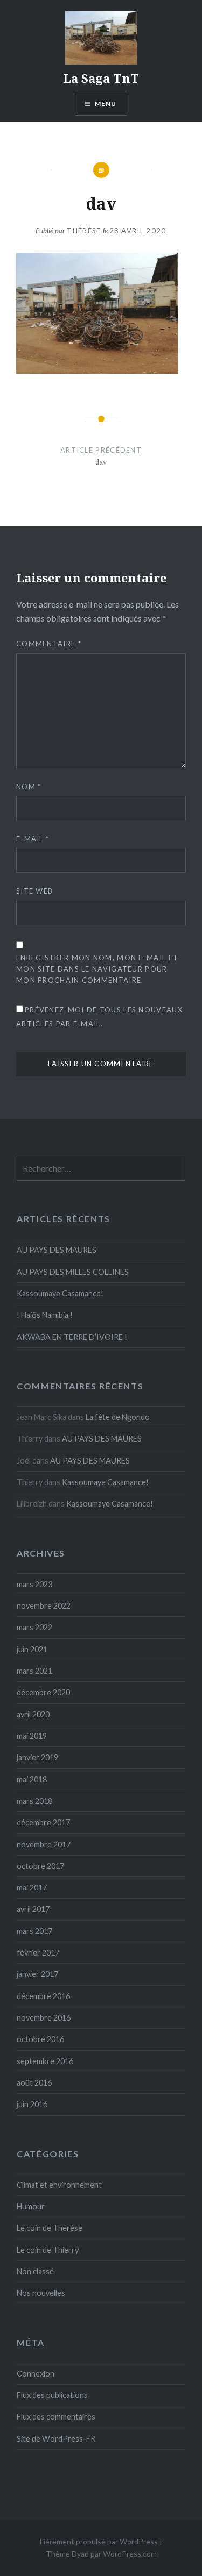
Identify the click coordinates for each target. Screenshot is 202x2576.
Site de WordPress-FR (56, 2439)
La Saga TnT (101, 78)
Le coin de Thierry (48, 2250)
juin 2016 (32, 2104)
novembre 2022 (44, 1606)
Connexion (36, 2374)
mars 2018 (34, 1801)
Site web (34, 891)
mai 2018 (32, 1779)
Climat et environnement (59, 2185)
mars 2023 (34, 1584)
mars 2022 (34, 1627)
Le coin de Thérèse (50, 2228)
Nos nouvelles (41, 2293)
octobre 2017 (40, 1866)
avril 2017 (33, 1909)
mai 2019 (32, 1736)
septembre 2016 (45, 2061)
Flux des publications (52, 2395)
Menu (106, 104)
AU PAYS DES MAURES (57, 1250)
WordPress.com (130, 2554)
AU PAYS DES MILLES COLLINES (73, 1272)
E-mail (33, 839)
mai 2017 (32, 1888)
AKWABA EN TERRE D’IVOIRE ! (72, 1337)
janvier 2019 (37, 1757)
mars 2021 (34, 1671)
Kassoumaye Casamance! (60, 1293)
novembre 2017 (44, 1844)
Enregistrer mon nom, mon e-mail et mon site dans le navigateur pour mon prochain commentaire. (97, 969)
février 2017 (38, 1953)
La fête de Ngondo (118, 1417)
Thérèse (84, 231)
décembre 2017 (43, 1822)
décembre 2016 (43, 1996)
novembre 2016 (44, 2018)
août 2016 (34, 2083)
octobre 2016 (40, 2039)
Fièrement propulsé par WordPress (99, 2541)
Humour (31, 2206)
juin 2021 (32, 1649)
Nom (29, 787)
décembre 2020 (43, 1692)
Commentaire (49, 644)
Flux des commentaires (56, 2417)
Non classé (35, 2271)
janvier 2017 (37, 1974)
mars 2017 (34, 1931)
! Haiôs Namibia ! (45, 1315)
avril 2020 (33, 1714)
